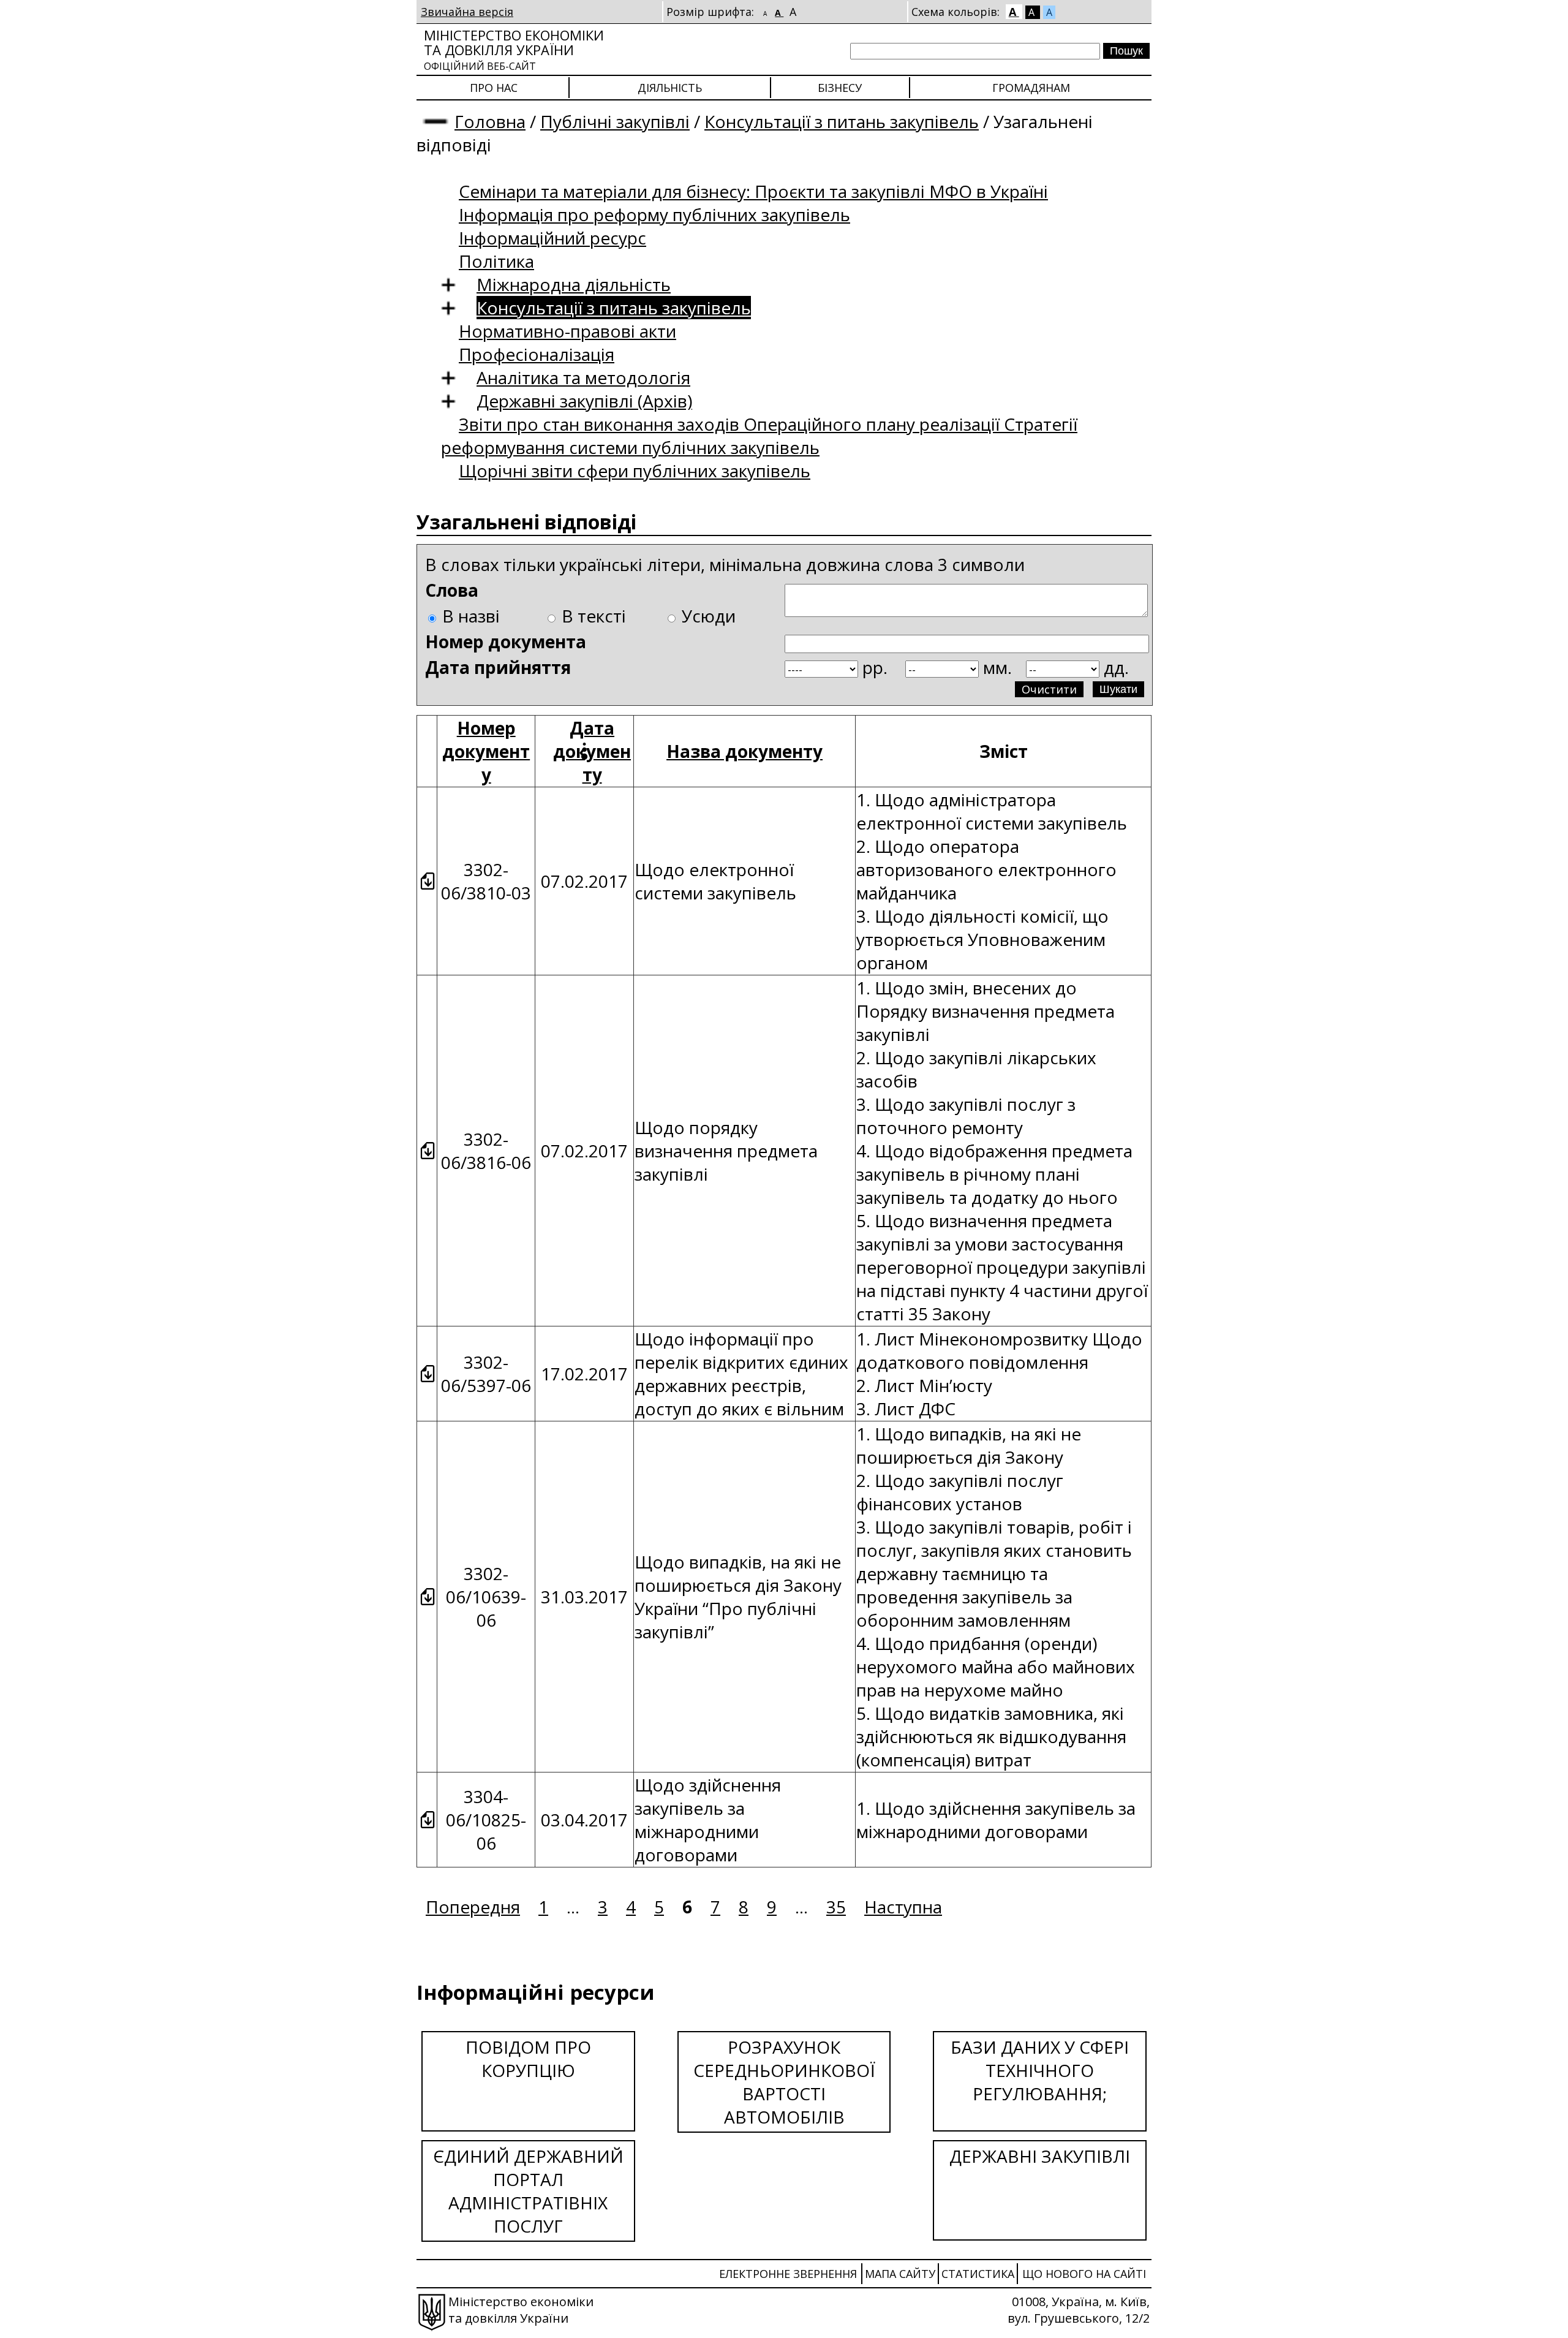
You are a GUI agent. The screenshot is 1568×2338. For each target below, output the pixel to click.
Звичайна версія (467, 12)
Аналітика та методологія (583, 377)
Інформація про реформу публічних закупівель (654, 214)
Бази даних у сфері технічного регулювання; (1040, 2070)
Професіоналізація (537, 354)
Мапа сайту (900, 2274)
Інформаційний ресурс (552, 238)
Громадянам (1031, 88)
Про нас (494, 88)
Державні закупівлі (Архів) (584, 401)
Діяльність (670, 88)
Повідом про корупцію (528, 2059)
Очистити (1049, 689)
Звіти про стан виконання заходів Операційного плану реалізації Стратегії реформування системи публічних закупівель (759, 436)
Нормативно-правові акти (567, 331)
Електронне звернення (788, 2274)
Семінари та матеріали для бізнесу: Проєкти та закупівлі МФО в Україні (753, 191)
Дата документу (592, 751)
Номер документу (486, 751)
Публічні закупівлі (615, 121)
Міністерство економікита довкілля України (514, 49)
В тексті (594, 616)
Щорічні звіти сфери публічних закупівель (635, 471)
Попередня (473, 1907)
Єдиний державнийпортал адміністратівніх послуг (528, 2191)
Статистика (978, 2274)
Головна (490, 121)
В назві (471, 616)
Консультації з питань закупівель (842, 121)
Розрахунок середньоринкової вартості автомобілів (784, 2082)
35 (836, 1907)
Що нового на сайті (1084, 2274)
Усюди (709, 616)
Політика (496, 261)
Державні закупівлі (1040, 2156)
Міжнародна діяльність (574, 284)
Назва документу (744, 751)
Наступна (903, 1907)
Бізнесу (840, 88)
